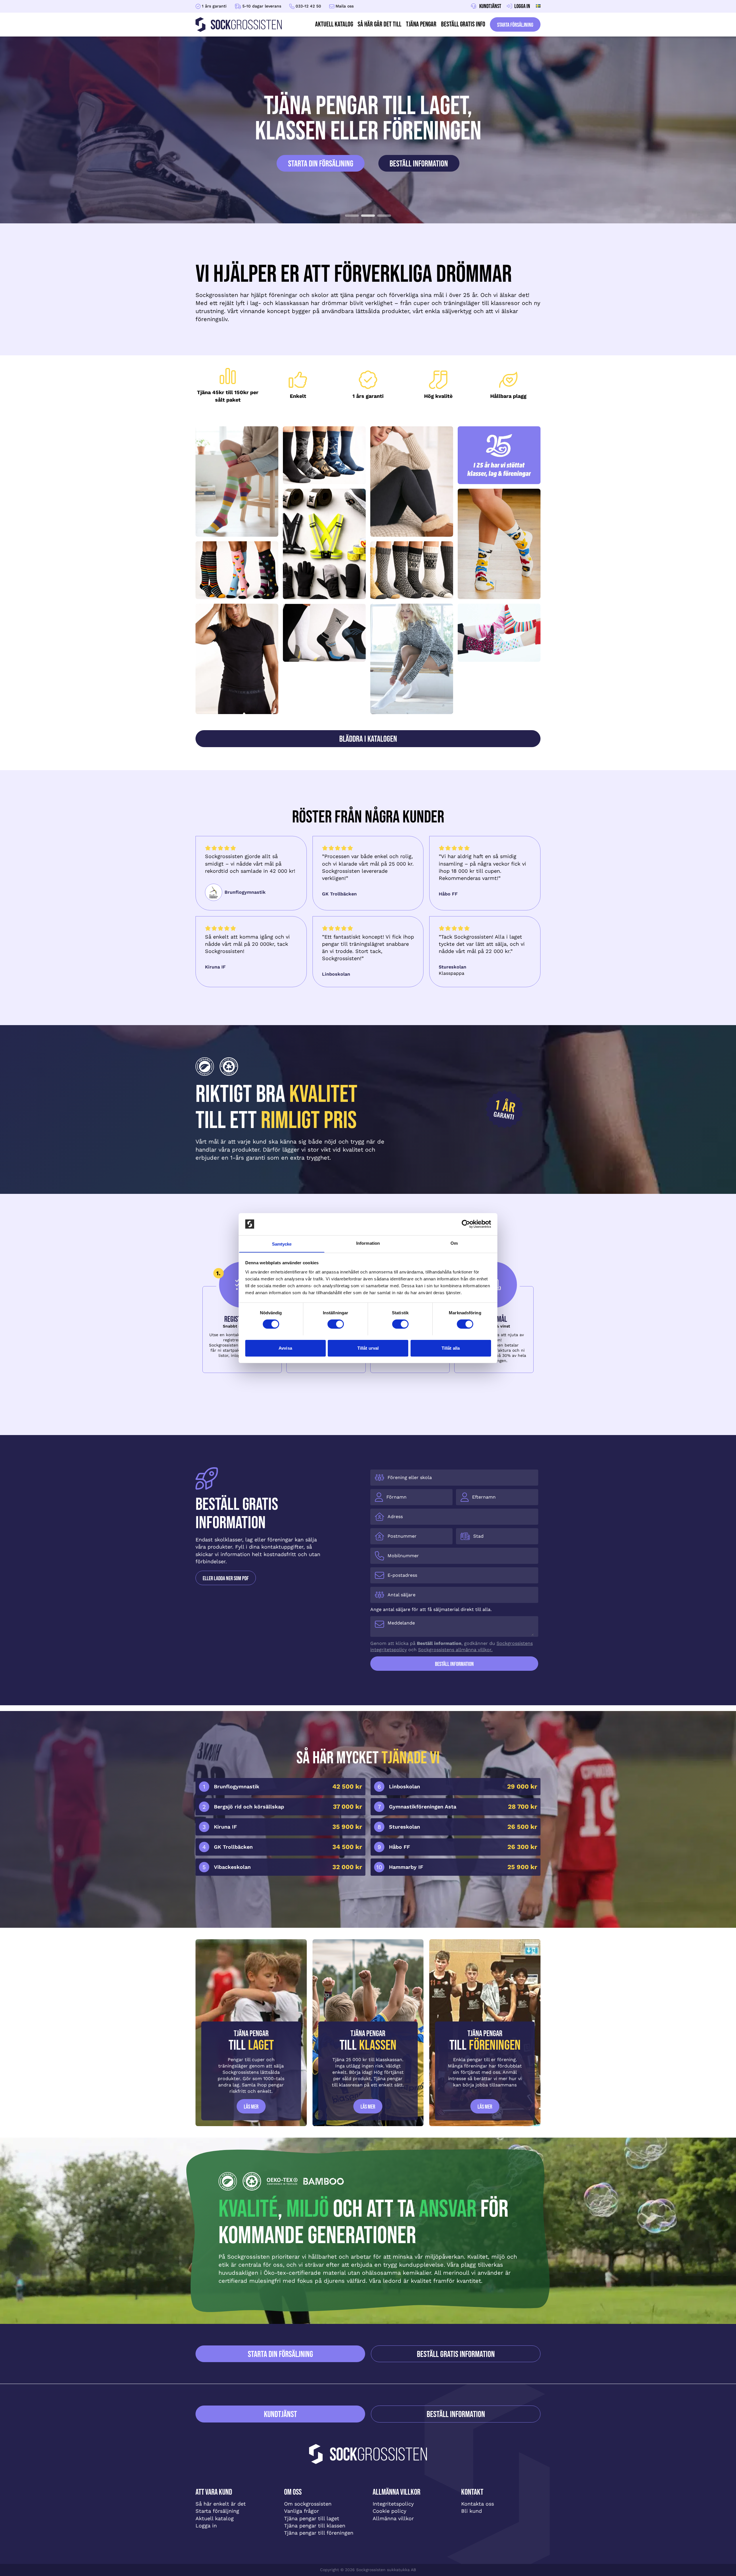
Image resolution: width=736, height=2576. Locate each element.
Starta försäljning (515, 25)
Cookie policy (389, 2511)
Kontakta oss (478, 2504)
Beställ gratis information (456, 2354)
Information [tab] (368, 1243)
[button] (352, 216)
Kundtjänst (280, 2414)
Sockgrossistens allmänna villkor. (455, 1650)
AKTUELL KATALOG (334, 24)
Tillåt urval (368, 1348)
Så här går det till (379, 24)
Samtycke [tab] (282, 1244)
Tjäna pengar (421, 24)
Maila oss (345, 6)
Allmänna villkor (393, 2518)
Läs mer (251, 2107)
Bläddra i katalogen (368, 739)
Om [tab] (454, 1243)
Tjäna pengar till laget (312, 2518)
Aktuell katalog (215, 2518)
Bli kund (471, 2511)
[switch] (336, 1324)
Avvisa (285, 1348)
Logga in (206, 2526)
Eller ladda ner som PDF (226, 1578)
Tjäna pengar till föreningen (319, 2533)
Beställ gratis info (463, 24)
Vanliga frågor (301, 2511)
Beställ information (419, 164)
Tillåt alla (451, 1348)
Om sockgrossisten (308, 2504)
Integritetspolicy (393, 2504)
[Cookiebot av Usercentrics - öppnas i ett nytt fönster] (466, 1224)
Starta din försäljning (321, 164)
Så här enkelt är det (221, 2504)
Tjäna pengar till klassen (315, 2526)
